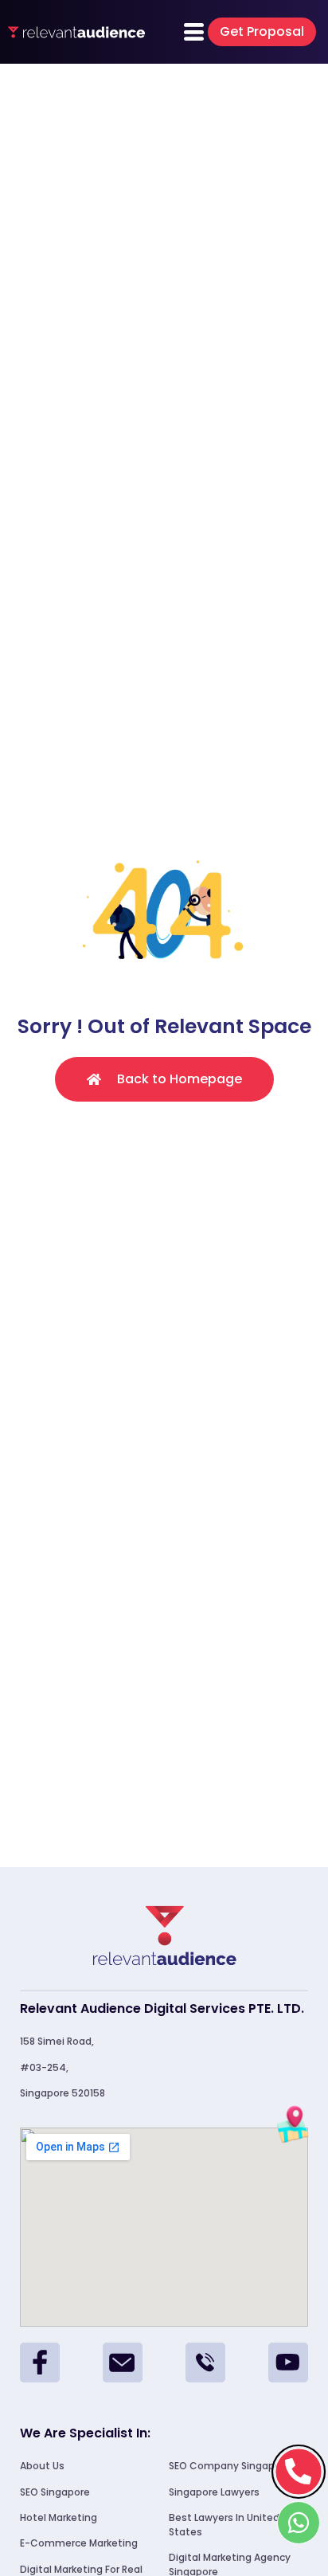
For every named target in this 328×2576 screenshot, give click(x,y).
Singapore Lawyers (214, 2492)
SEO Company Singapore (230, 2466)
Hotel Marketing (59, 2517)
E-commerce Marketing (79, 2543)
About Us (42, 2466)
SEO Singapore (55, 2492)
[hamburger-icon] (194, 32)
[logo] (76, 32)
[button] (262, 32)
